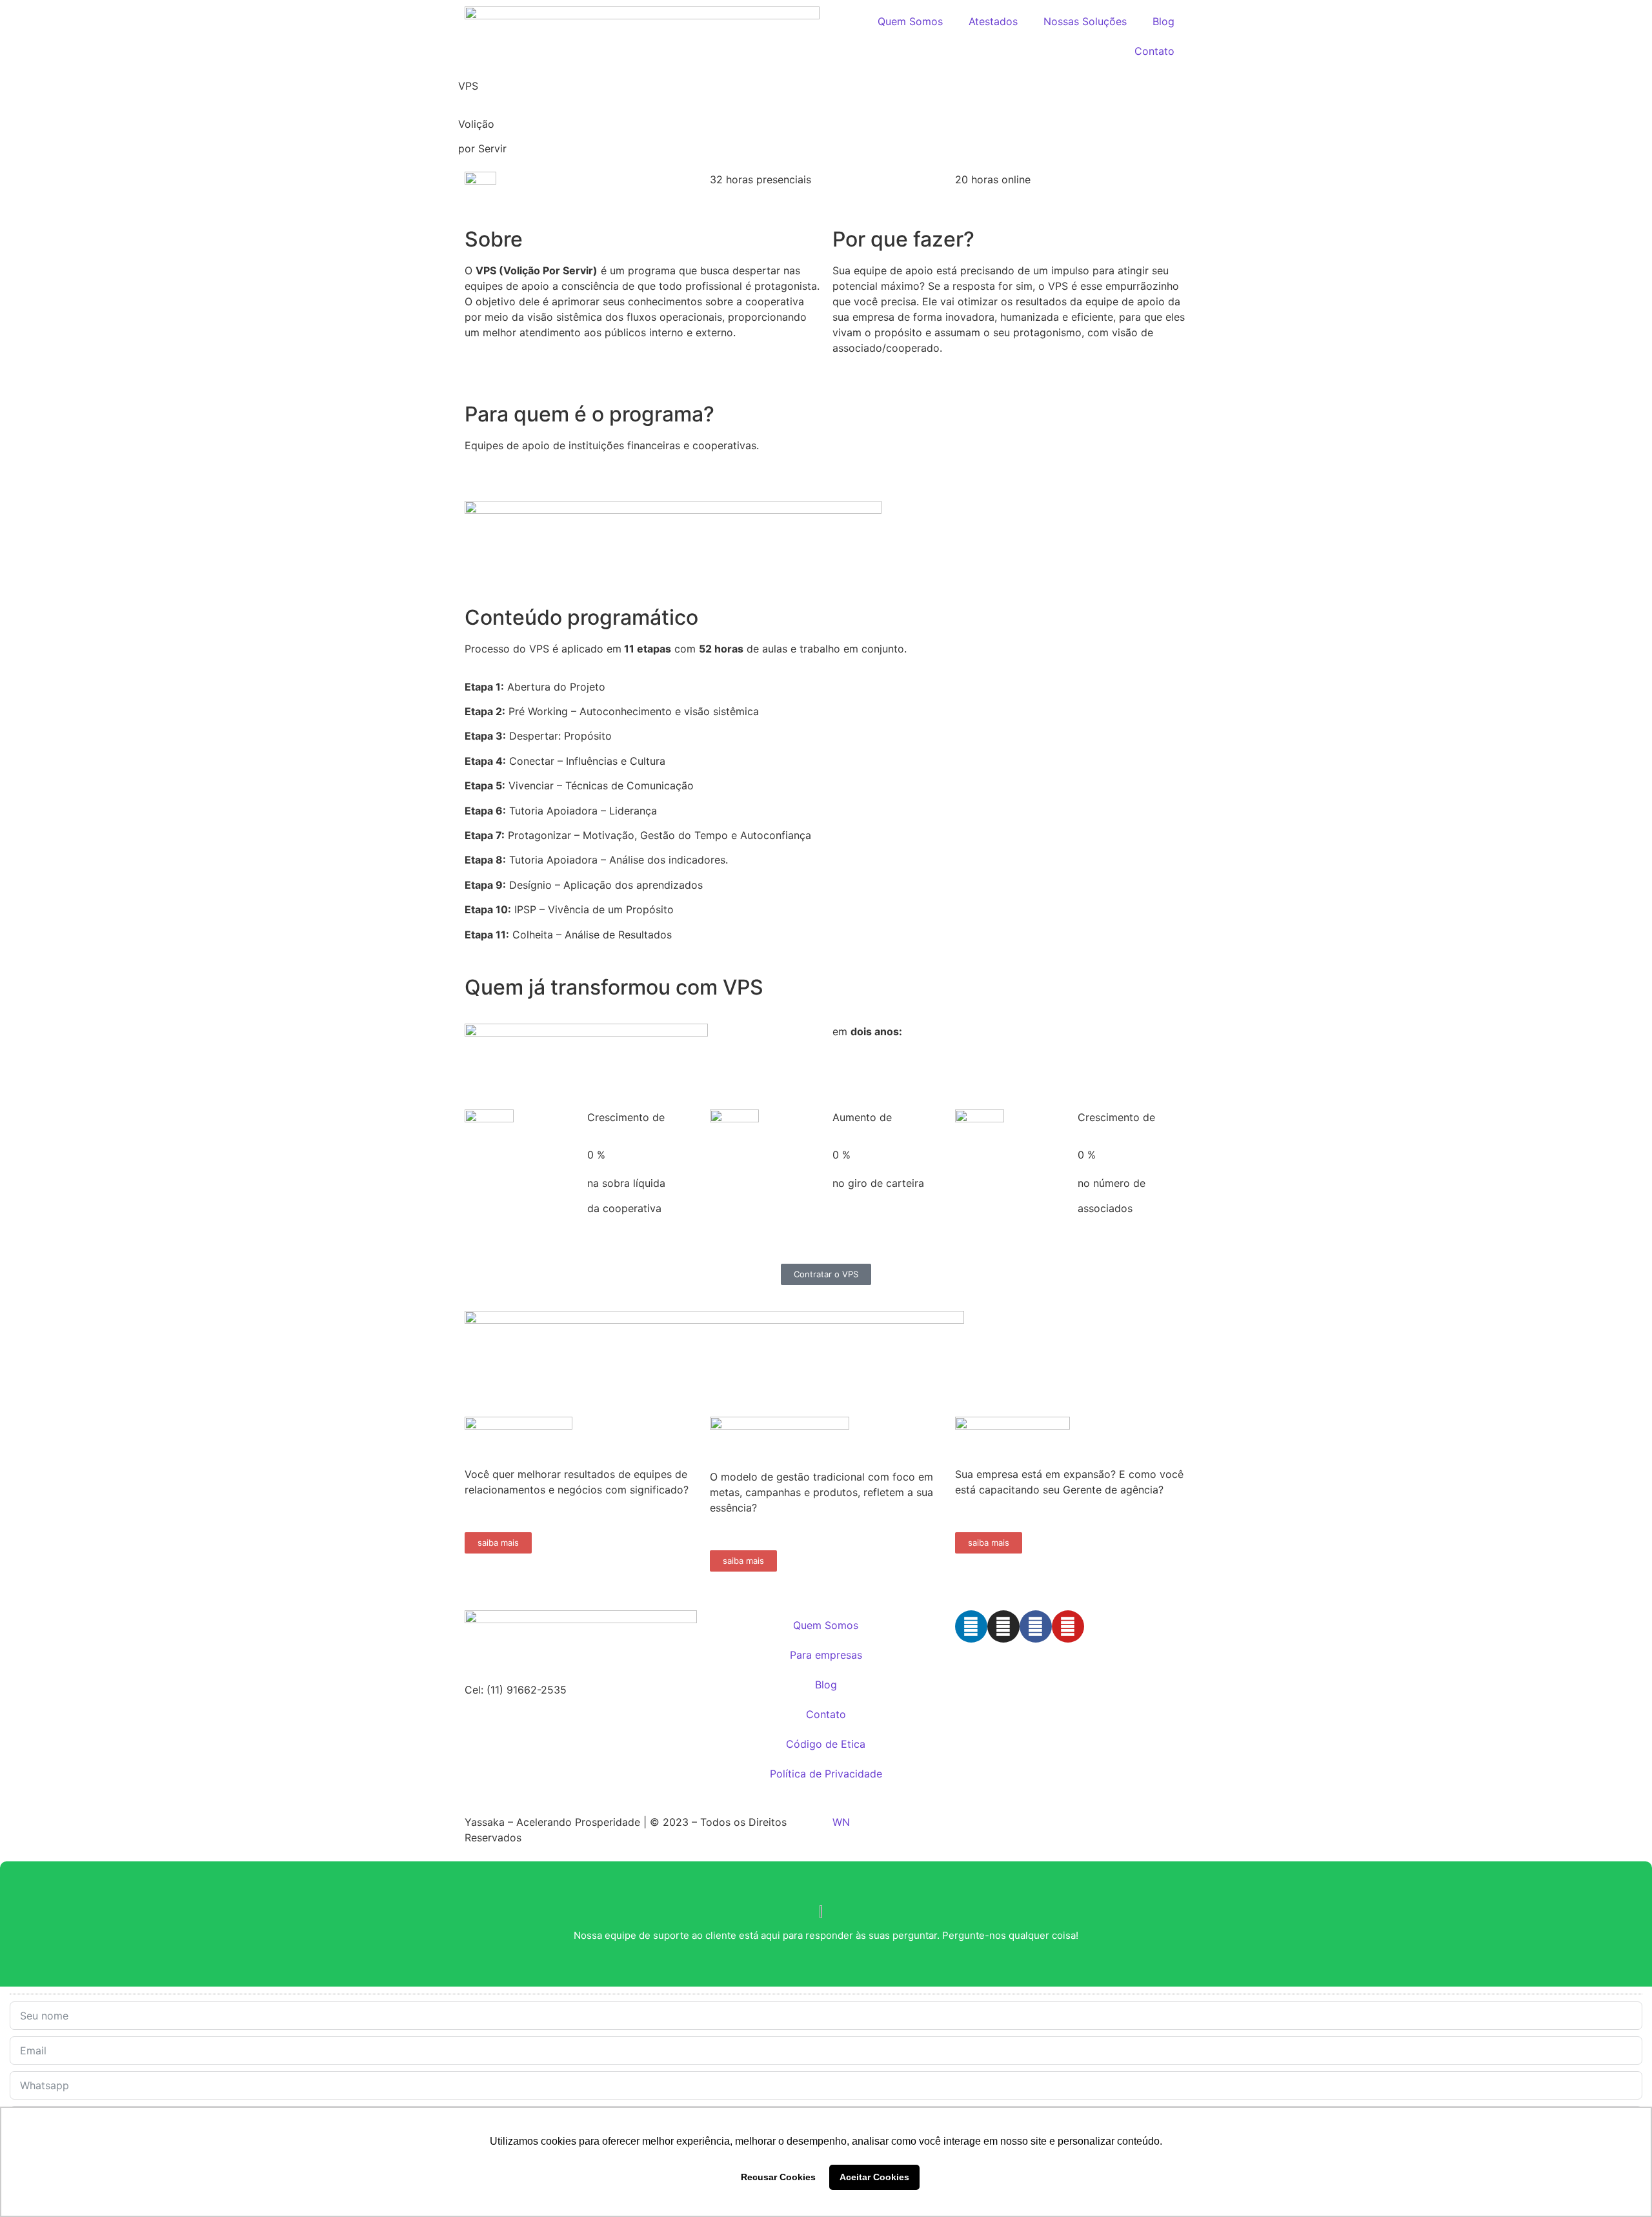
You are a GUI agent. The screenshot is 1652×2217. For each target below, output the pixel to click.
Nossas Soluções (1085, 21)
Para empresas (826, 1655)
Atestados (993, 21)
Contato (1154, 51)
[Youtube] (1068, 1626)
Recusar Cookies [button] (778, 2177)
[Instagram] (1003, 1626)
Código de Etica (826, 1744)
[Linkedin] (971, 1626)
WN (841, 1822)
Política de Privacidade (826, 1774)
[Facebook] (1036, 1626)
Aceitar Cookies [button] (874, 2177)
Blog (1163, 21)
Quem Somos (910, 21)
